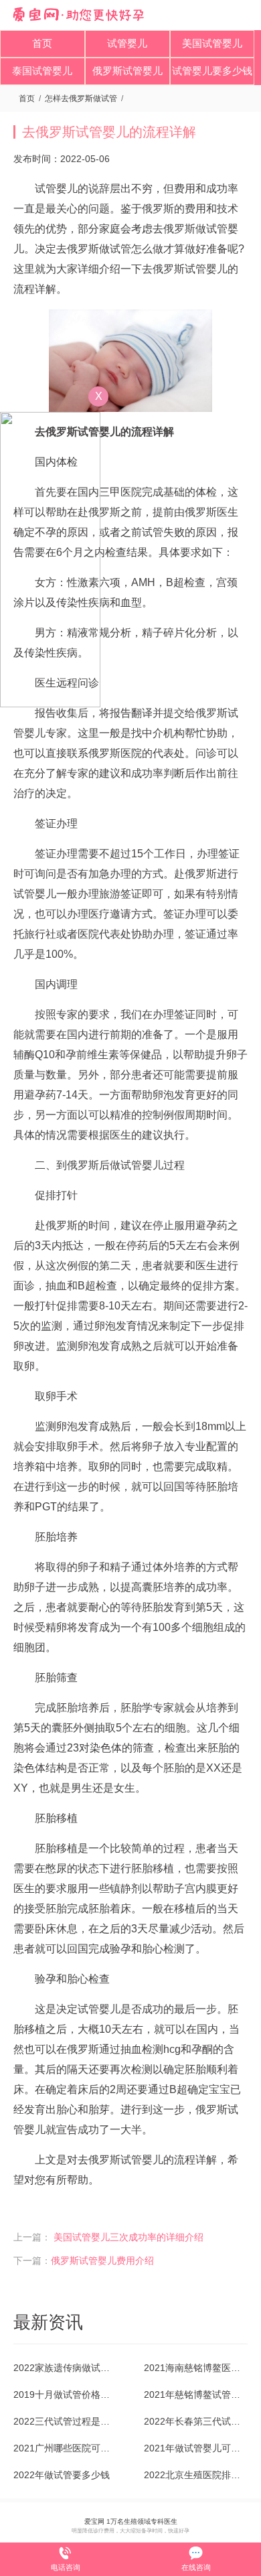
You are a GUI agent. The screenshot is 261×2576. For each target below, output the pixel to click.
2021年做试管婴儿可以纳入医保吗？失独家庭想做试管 (196, 2448)
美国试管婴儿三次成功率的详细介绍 (128, 2237)
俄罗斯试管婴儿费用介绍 (102, 2261)
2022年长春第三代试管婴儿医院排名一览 (196, 2421)
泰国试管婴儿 (42, 71)
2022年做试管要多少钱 (62, 2475)
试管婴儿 (127, 43)
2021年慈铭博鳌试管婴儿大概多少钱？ (196, 2394)
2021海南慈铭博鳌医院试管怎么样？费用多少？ (196, 2368)
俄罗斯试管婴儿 (127, 71)
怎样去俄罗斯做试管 (81, 98)
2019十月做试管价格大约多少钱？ (65, 2394)
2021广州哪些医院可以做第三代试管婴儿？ (65, 2448)
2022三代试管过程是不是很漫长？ (65, 2421)
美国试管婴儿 (212, 43)
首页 (42, 43)
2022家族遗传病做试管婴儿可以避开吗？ (65, 2368)
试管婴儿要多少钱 (212, 71)
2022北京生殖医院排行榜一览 (196, 2475)
